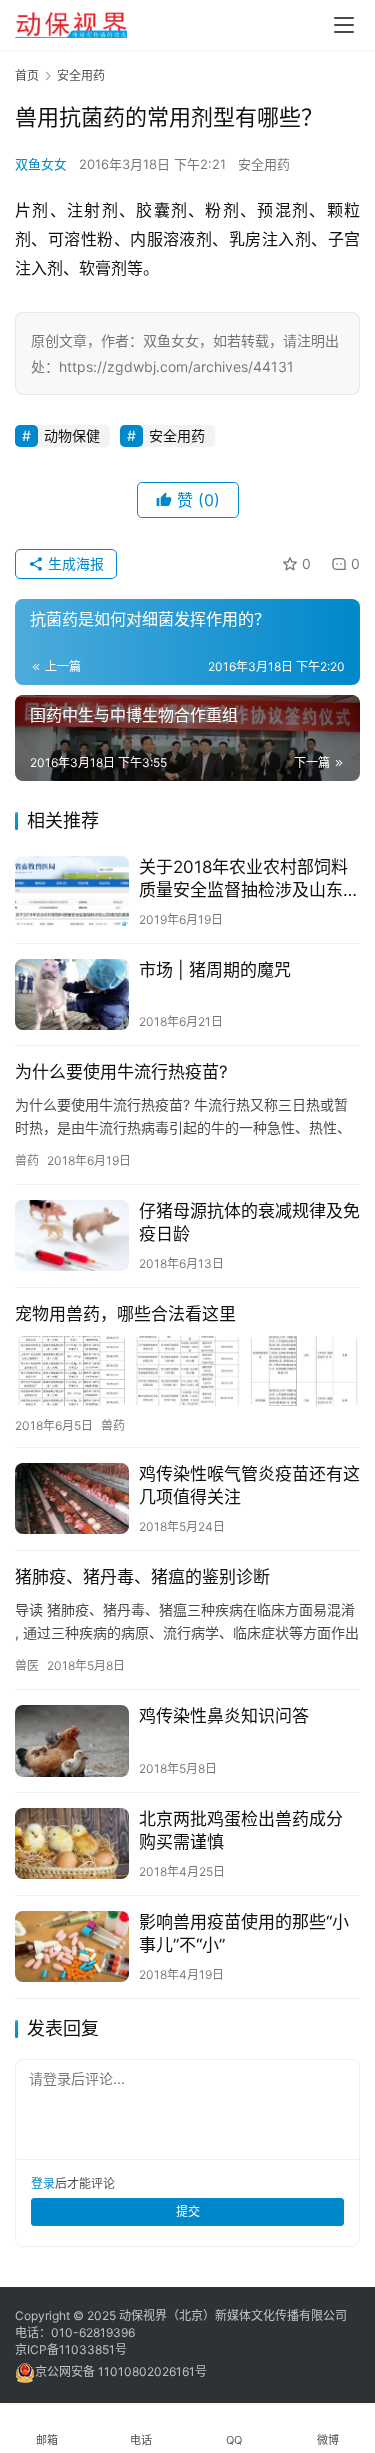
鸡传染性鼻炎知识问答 (224, 1716)
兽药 (27, 1160)
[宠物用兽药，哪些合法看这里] (187, 1371)
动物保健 (72, 435)
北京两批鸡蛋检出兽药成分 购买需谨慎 (241, 1830)
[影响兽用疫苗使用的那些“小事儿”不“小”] (72, 1946)
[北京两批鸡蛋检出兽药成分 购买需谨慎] (72, 1843)
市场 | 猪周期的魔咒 (215, 970)
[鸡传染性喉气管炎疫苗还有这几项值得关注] (72, 1498)
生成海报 (74, 563)
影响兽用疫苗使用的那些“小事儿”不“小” (244, 1933)
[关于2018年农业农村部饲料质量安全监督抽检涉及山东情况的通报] (72, 891)
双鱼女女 (41, 164)
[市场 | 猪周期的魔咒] (72, 994)
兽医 (27, 1665)
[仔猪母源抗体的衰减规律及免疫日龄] (72, 1235)
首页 (27, 75)
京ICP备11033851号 (71, 2349)
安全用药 (264, 164)
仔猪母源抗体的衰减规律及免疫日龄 (249, 1222)
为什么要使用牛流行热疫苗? (121, 1072)
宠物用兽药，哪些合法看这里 (125, 1314)
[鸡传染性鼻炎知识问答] (72, 1740)
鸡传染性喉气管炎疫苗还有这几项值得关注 (249, 1485)
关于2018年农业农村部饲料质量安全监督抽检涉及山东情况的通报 (249, 879)
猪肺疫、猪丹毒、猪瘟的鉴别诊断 (142, 1577)
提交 (188, 2211)
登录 (43, 2183)
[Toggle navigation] (344, 25)
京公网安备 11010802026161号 (121, 2371)
